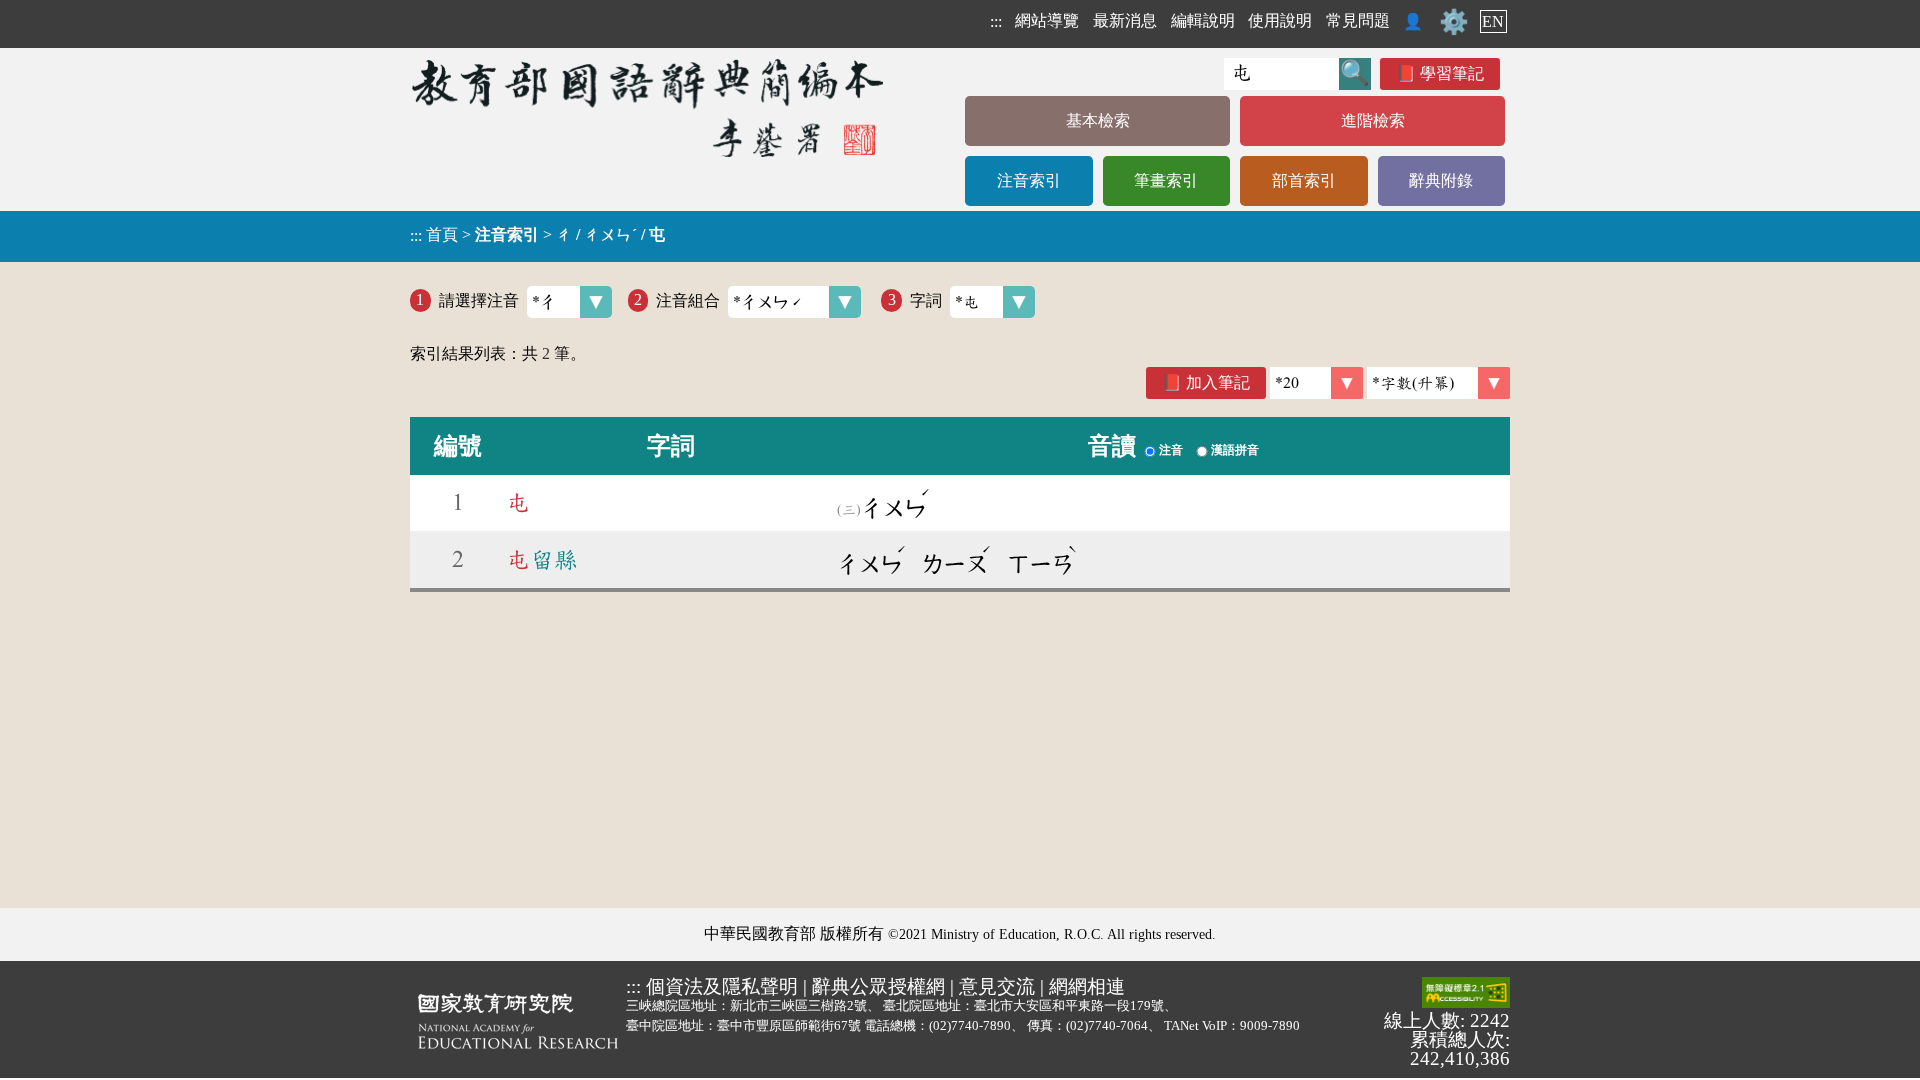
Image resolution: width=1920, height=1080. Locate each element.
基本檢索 (1098, 120)
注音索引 (1029, 180)
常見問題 (1358, 20)
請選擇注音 (479, 299)
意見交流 (997, 986)
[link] (1438, 383)
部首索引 (1304, 180)
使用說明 (1280, 20)
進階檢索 (1373, 120)
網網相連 (1087, 986)
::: (996, 21)
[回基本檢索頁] (649, 107)
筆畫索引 (1166, 180)
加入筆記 (1218, 382)
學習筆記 (1452, 73)
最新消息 (1125, 20)
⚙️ (1454, 22)
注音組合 (688, 299)
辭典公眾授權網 (878, 986)
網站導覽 (1047, 20)
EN (1493, 21)
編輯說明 (1203, 20)
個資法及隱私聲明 (722, 986)
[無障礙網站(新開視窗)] (1466, 994)
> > (537, 235)
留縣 (542, 560)
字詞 (926, 299)
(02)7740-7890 (970, 1025)
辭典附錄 (1441, 180)
